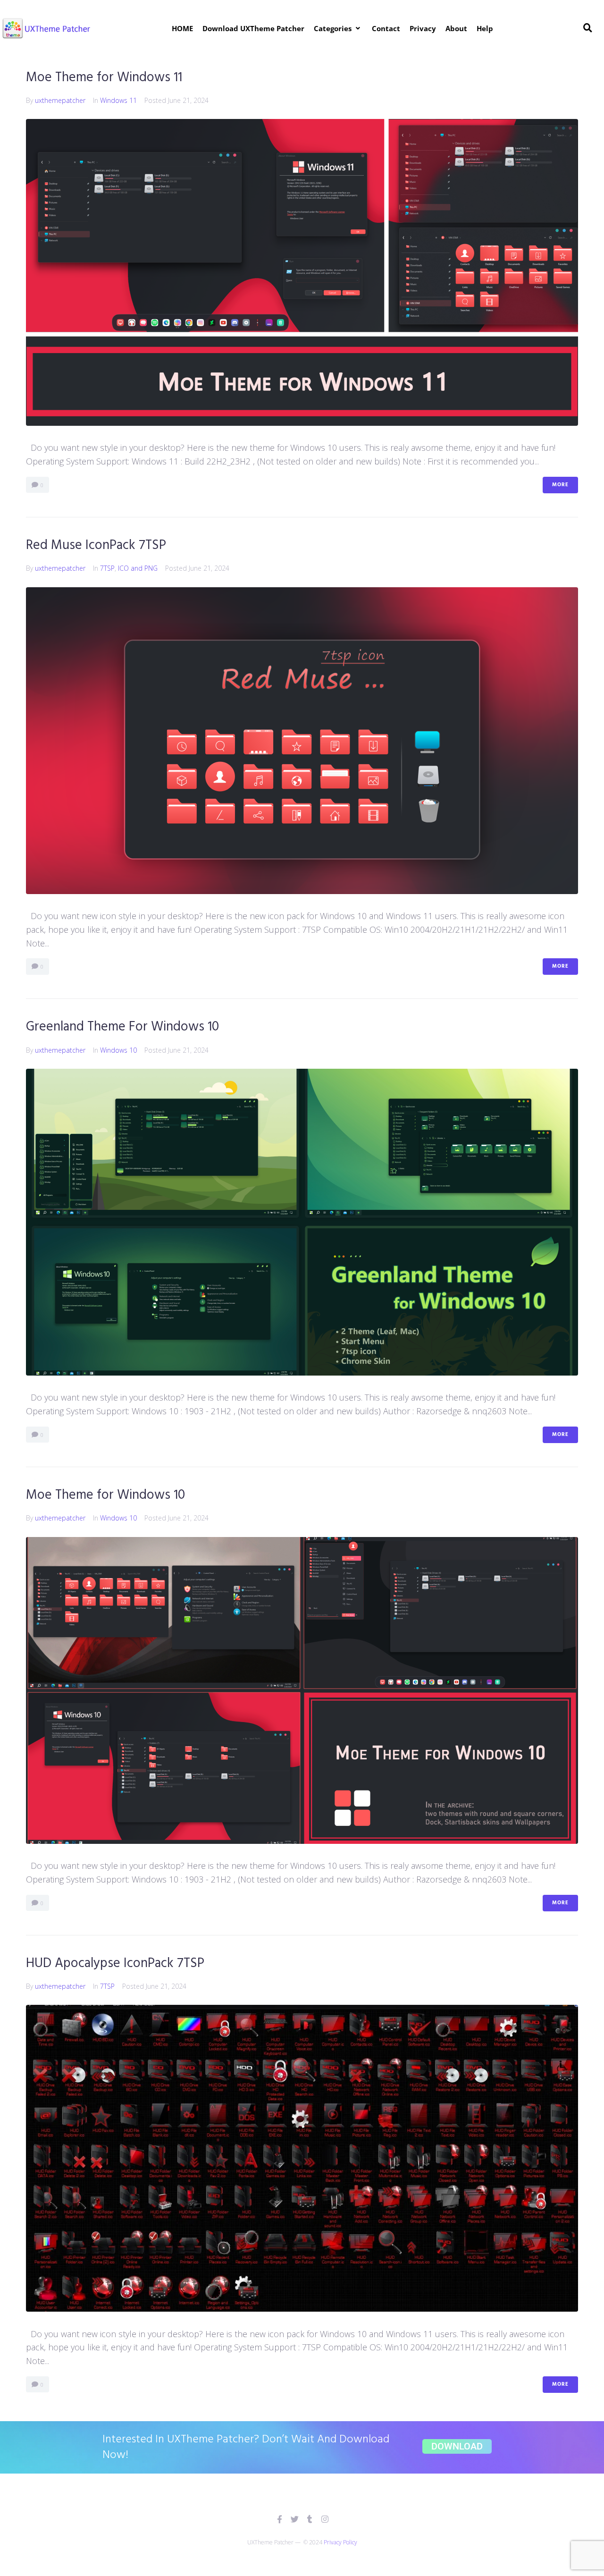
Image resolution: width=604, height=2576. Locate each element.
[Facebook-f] (280, 2519)
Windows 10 (118, 1050)
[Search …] (588, 28)
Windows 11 (118, 100)
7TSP (107, 568)
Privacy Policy (340, 2542)
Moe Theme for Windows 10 (105, 1495)
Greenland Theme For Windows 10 (122, 1027)
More (560, 485)
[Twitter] (295, 2519)
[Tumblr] (310, 2519)
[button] (338, 28)
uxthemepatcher (60, 100)
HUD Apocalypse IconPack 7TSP (115, 1964)
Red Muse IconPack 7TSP (96, 545)
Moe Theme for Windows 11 (104, 78)
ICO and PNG (138, 568)
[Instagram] (325, 2519)
